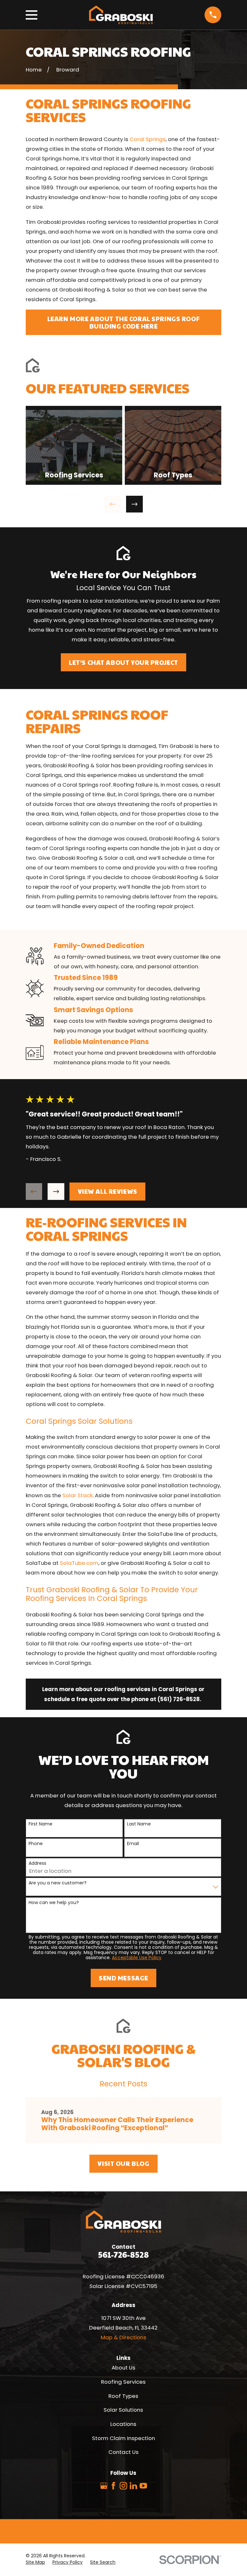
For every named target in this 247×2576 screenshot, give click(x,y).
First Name (41, 1824)
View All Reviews (108, 1191)
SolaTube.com (78, 1563)
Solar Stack (77, 1495)
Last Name (139, 1824)
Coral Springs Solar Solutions (80, 1421)
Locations (123, 2424)
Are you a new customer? (58, 1883)
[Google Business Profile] (104, 2486)
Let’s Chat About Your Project (123, 662)
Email (133, 1844)
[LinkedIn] (133, 2486)
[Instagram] (123, 2486)
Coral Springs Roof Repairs (97, 721)
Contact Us (123, 2452)
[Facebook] (113, 2486)
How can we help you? (54, 1903)
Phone (36, 1844)
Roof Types (123, 2396)
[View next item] (134, 504)
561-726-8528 (123, 2254)
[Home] (121, 15)
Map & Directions (123, 2337)
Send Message (123, 1978)
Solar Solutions (123, 2410)
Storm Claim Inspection (123, 2438)
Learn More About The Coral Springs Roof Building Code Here (123, 322)
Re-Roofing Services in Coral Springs (106, 1229)
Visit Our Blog (123, 2163)
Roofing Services (123, 2382)
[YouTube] (143, 2486)
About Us (123, 2368)
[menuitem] (35, 2562)
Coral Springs (148, 139)
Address (37, 1863)
